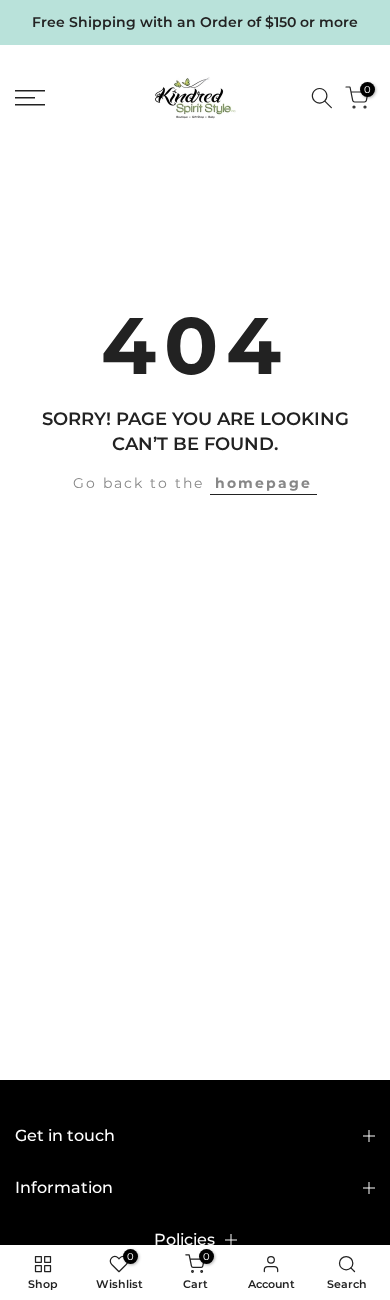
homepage (263, 483)
